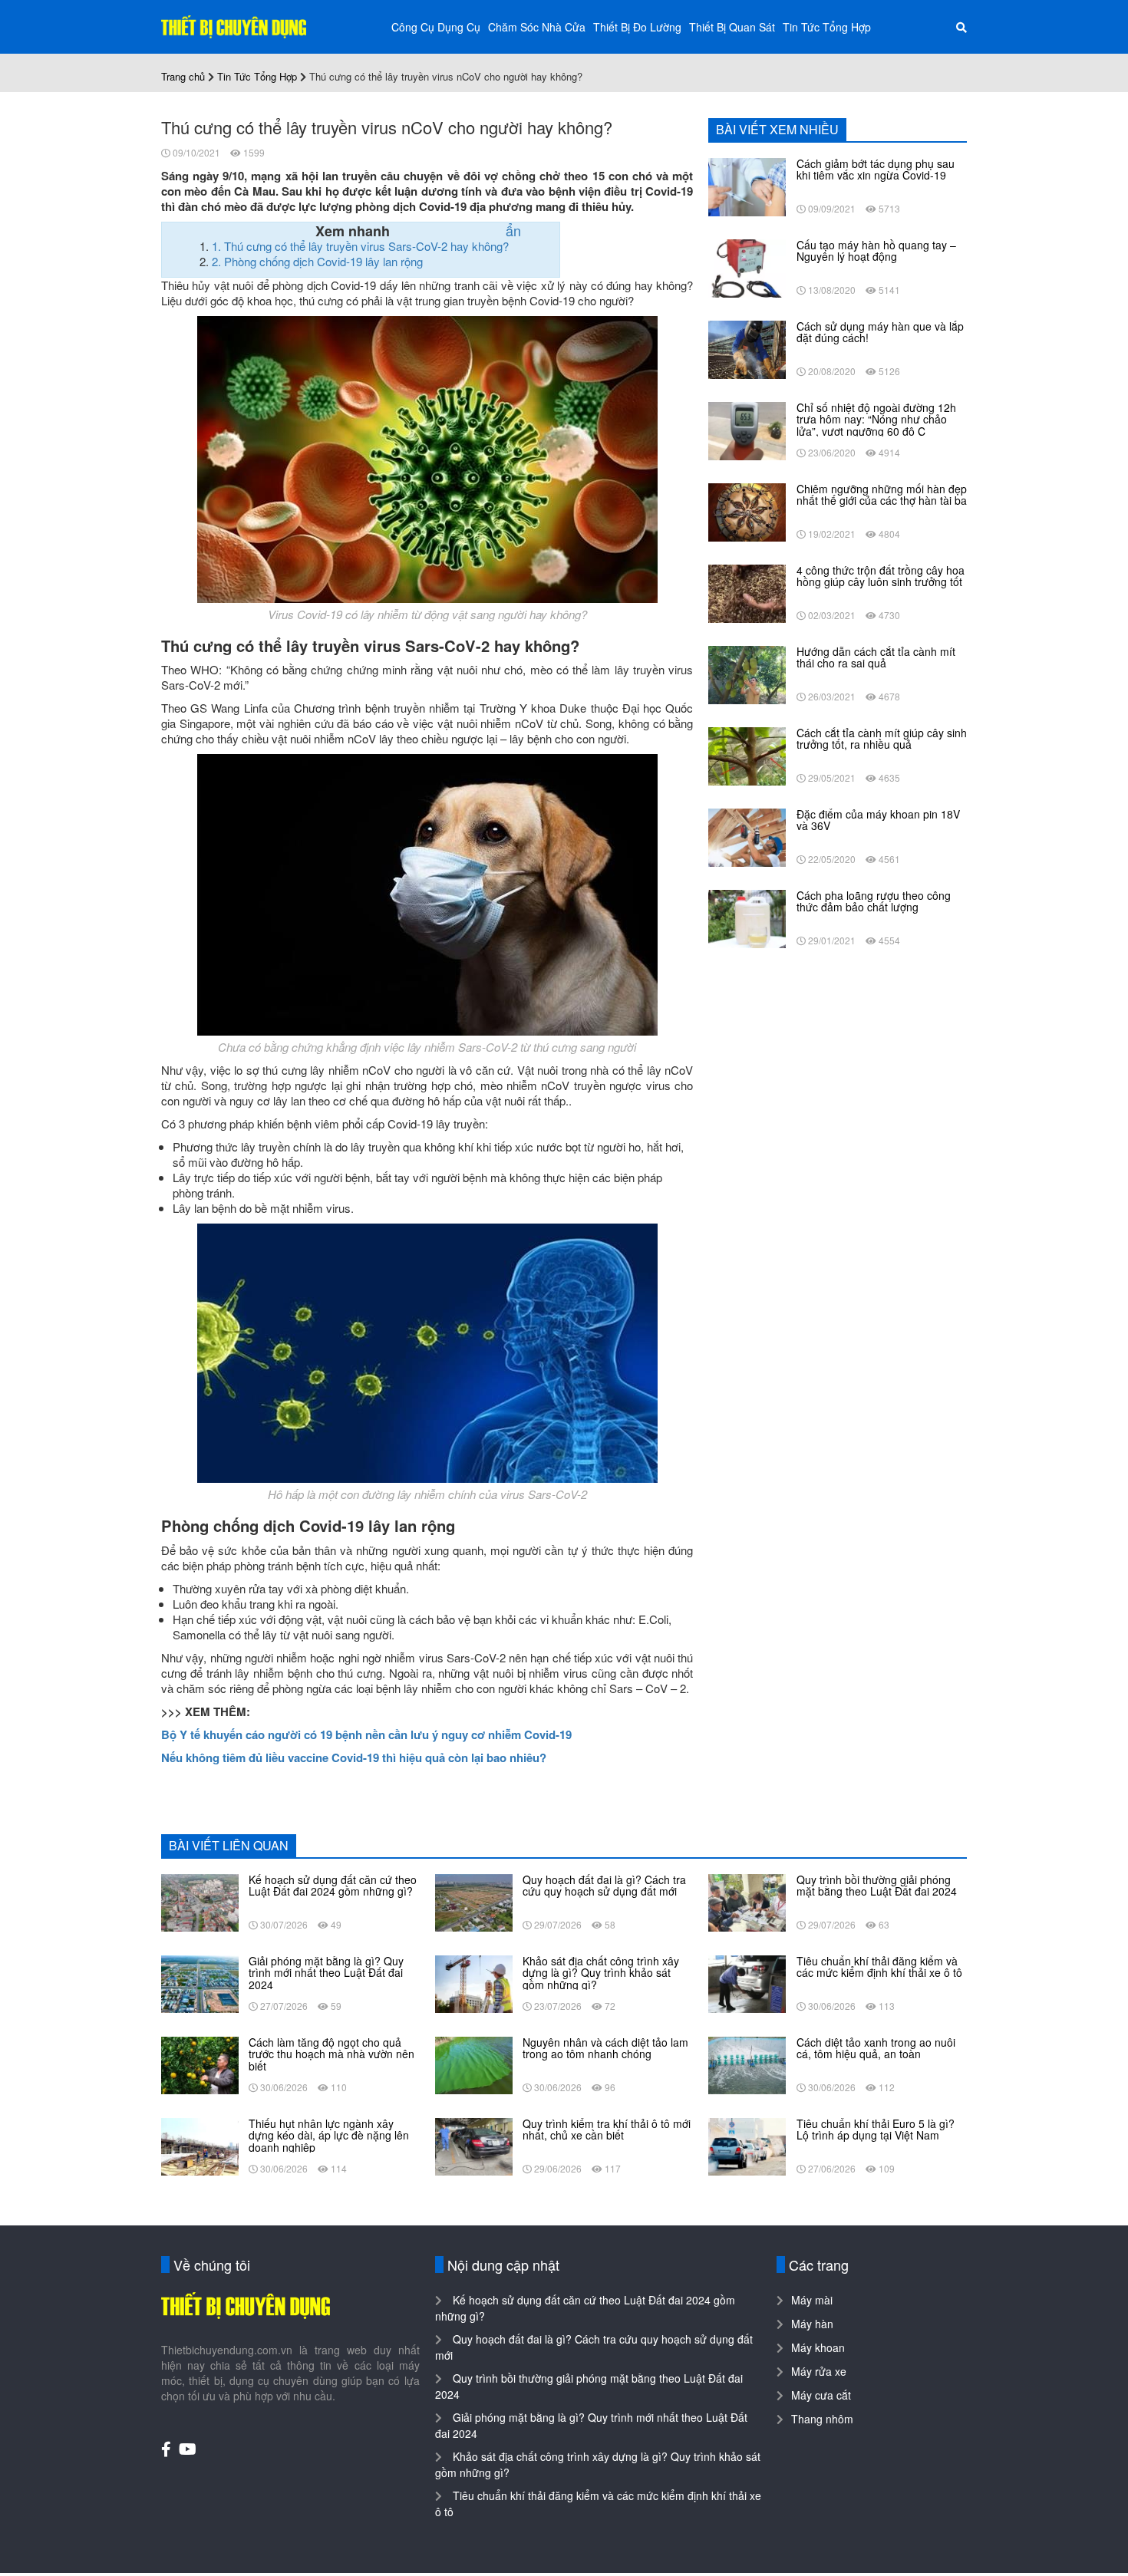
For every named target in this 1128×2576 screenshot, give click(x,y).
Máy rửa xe (819, 2371)
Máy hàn (812, 2324)
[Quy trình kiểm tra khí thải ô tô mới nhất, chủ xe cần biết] (474, 2145)
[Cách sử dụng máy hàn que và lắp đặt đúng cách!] (747, 348)
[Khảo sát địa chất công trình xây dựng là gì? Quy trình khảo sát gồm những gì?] (474, 1982)
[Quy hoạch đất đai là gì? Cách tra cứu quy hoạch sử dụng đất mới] (474, 1901)
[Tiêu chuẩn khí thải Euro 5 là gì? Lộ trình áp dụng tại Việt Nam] (747, 2145)
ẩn (513, 230)
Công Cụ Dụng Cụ (436, 27)
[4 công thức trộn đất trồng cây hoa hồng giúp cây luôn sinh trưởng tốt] (747, 592)
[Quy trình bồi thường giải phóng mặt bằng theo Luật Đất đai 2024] (747, 1901)
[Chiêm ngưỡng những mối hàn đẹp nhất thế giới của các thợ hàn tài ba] (747, 511)
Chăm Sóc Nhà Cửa (537, 27)
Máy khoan (818, 2347)
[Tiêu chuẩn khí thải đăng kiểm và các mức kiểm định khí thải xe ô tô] (747, 1982)
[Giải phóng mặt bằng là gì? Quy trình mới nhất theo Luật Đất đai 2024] (200, 1982)
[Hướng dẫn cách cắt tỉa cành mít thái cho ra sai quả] (747, 674)
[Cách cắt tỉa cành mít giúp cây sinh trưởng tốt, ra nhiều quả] (747, 755)
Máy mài (812, 2300)
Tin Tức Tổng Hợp (827, 27)
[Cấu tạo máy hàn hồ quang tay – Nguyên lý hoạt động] (747, 267)
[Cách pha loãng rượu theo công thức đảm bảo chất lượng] (747, 917)
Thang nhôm (822, 2419)
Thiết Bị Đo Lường (637, 27)
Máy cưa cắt (821, 2395)
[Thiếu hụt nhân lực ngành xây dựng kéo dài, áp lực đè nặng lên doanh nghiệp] (200, 2145)
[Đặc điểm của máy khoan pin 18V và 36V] (747, 836)
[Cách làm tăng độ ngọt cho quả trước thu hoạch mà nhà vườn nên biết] (200, 2064)
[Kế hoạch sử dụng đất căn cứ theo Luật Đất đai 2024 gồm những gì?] (200, 1901)
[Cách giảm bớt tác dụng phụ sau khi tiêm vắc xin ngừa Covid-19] (747, 186)
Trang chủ (183, 76)
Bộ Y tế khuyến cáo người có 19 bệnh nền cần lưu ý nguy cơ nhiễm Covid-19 (366, 1734)
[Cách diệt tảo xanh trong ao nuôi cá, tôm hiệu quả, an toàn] (747, 2064)
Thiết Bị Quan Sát (732, 27)
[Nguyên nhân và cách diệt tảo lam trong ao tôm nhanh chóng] (474, 2064)
